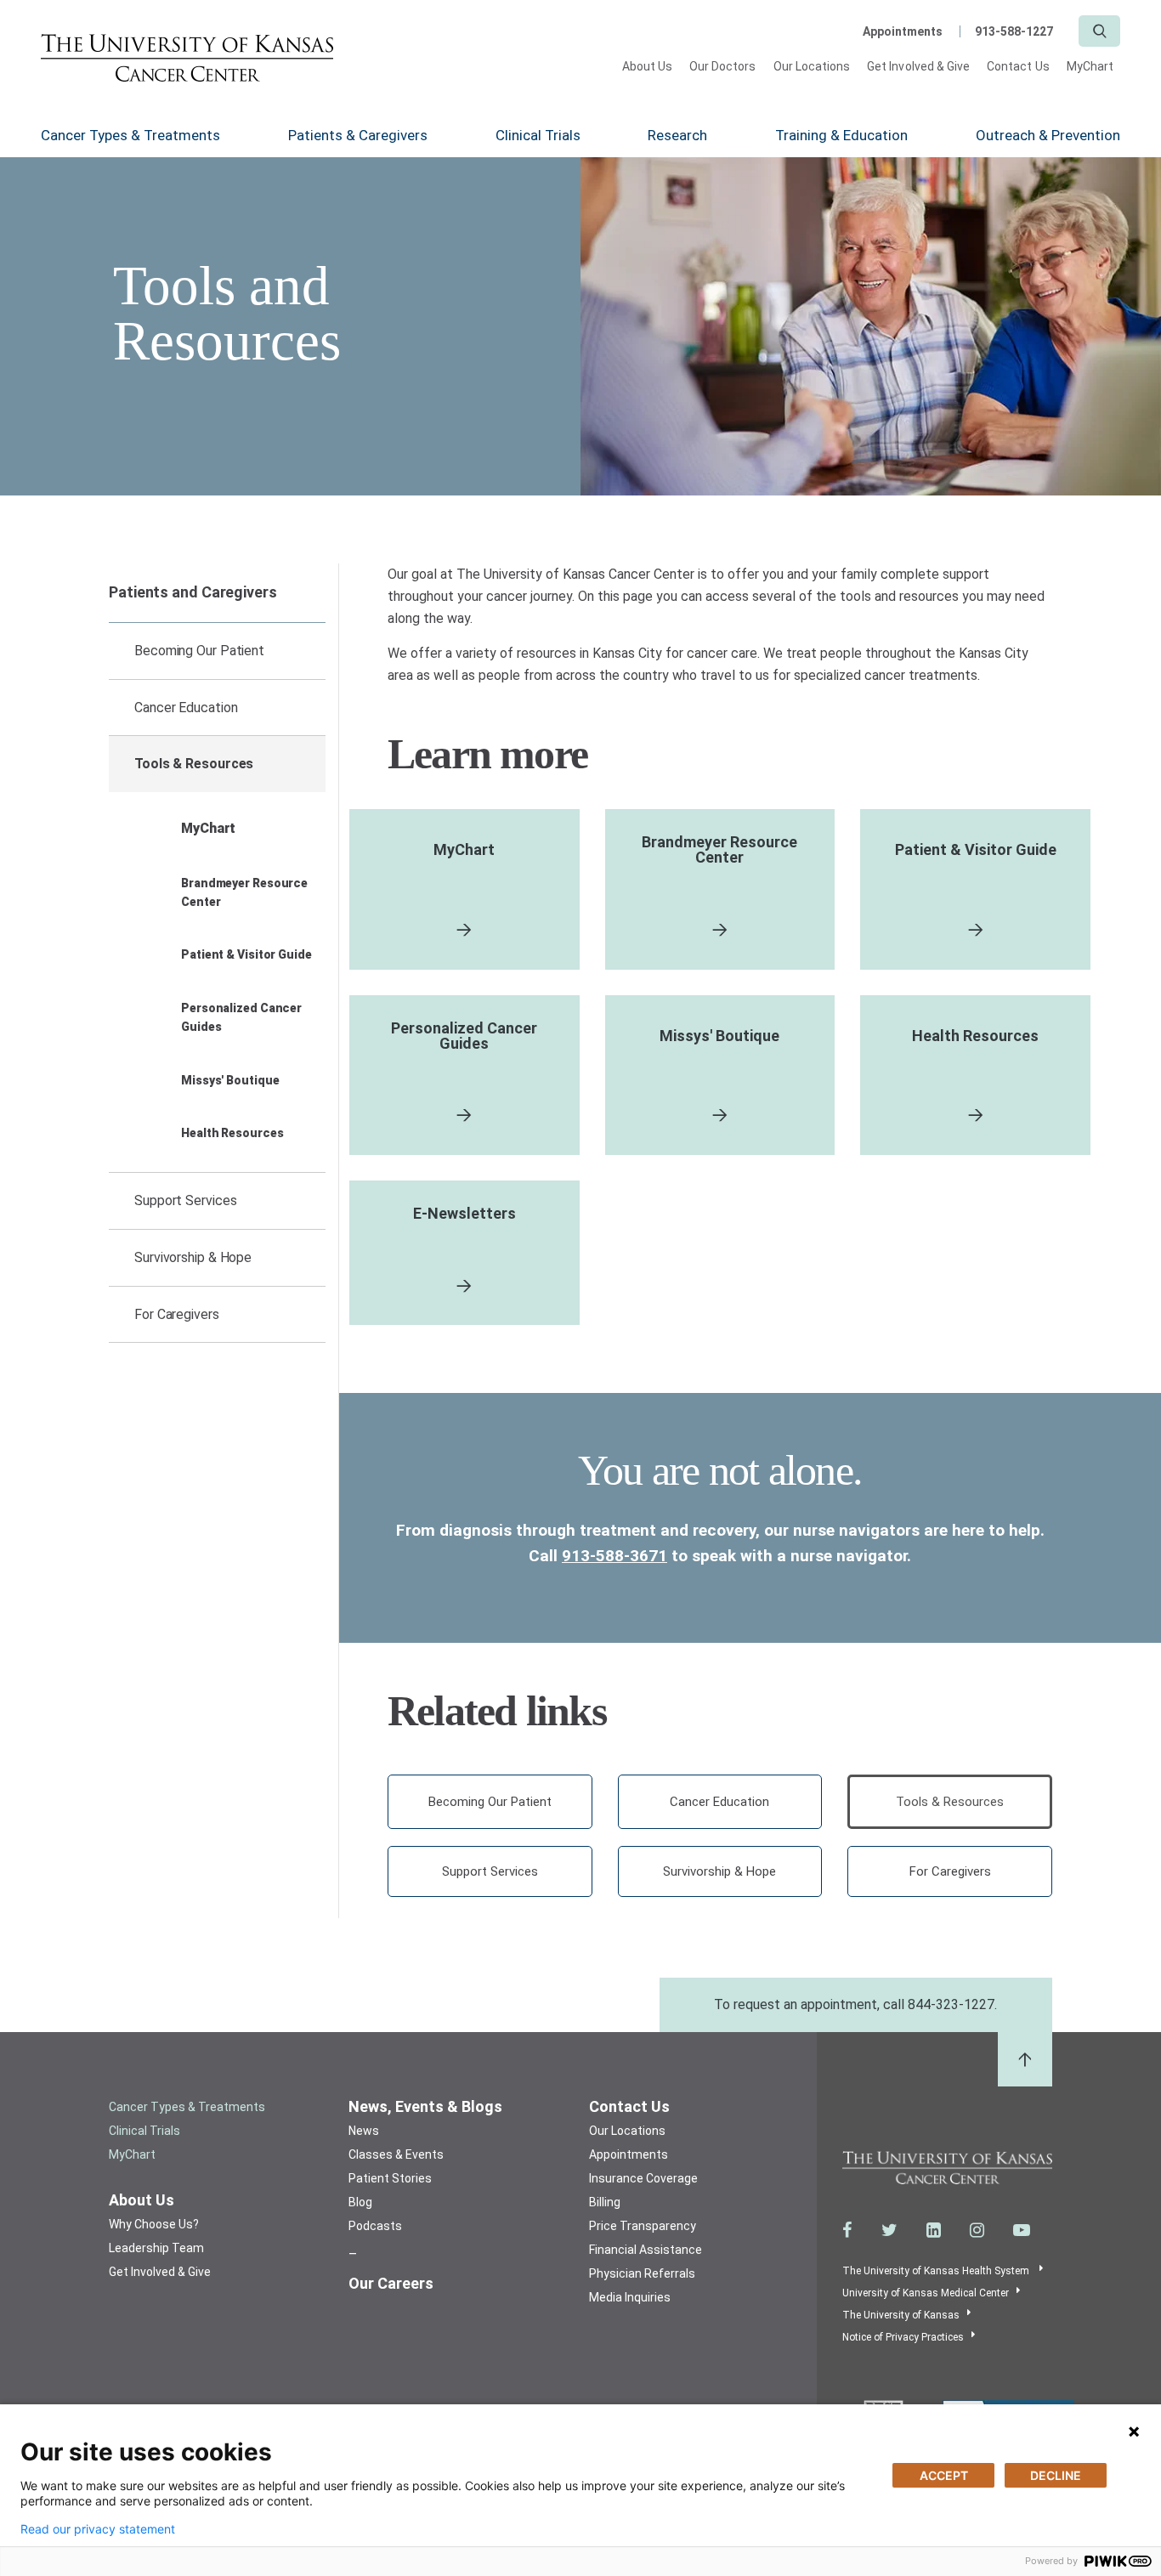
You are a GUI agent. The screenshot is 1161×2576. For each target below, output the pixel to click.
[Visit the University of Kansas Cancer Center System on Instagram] (977, 2230)
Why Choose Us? (154, 2224)
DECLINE (1056, 2475)
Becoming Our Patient (199, 651)
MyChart (1090, 66)
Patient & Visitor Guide (246, 954)
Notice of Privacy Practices (903, 2337)
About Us (647, 66)
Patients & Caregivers (358, 135)
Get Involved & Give (918, 66)
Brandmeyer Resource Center (244, 892)
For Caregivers (177, 1314)
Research (677, 135)
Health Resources (232, 1133)
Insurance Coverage (643, 2178)
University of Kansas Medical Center (926, 2293)
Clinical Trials (538, 135)
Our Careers (391, 2283)
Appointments (903, 31)
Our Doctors (723, 66)
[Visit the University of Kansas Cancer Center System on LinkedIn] (934, 2230)
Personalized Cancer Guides (241, 1017)
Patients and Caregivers (193, 592)
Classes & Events (396, 2154)
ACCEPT (944, 2475)
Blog (360, 2202)
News (364, 2131)
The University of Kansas (901, 2315)
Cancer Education (186, 708)
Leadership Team (156, 2248)
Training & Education (841, 135)
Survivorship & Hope (193, 1257)
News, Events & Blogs (425, 2106)
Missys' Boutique (230, 1080)
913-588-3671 (614, 1556)
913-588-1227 (1014, 31)
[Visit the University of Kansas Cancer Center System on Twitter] (889, 2230)
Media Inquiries (630, 2297)
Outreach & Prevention (1048, 135)
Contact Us (1018, 66)
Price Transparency (643, 2226)
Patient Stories (390, 2178)
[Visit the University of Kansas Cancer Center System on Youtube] (1022, 2230)
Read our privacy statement (98, 2529)
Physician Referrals (642, 2273)
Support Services (185, 1200)
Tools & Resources (194, 764)
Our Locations (812, 66)
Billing (605, 2202)
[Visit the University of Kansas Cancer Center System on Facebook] (847, 2230)
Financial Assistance (646, 2250)
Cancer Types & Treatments (130, 135)
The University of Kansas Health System (937, 2271)
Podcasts (375, 2226)
